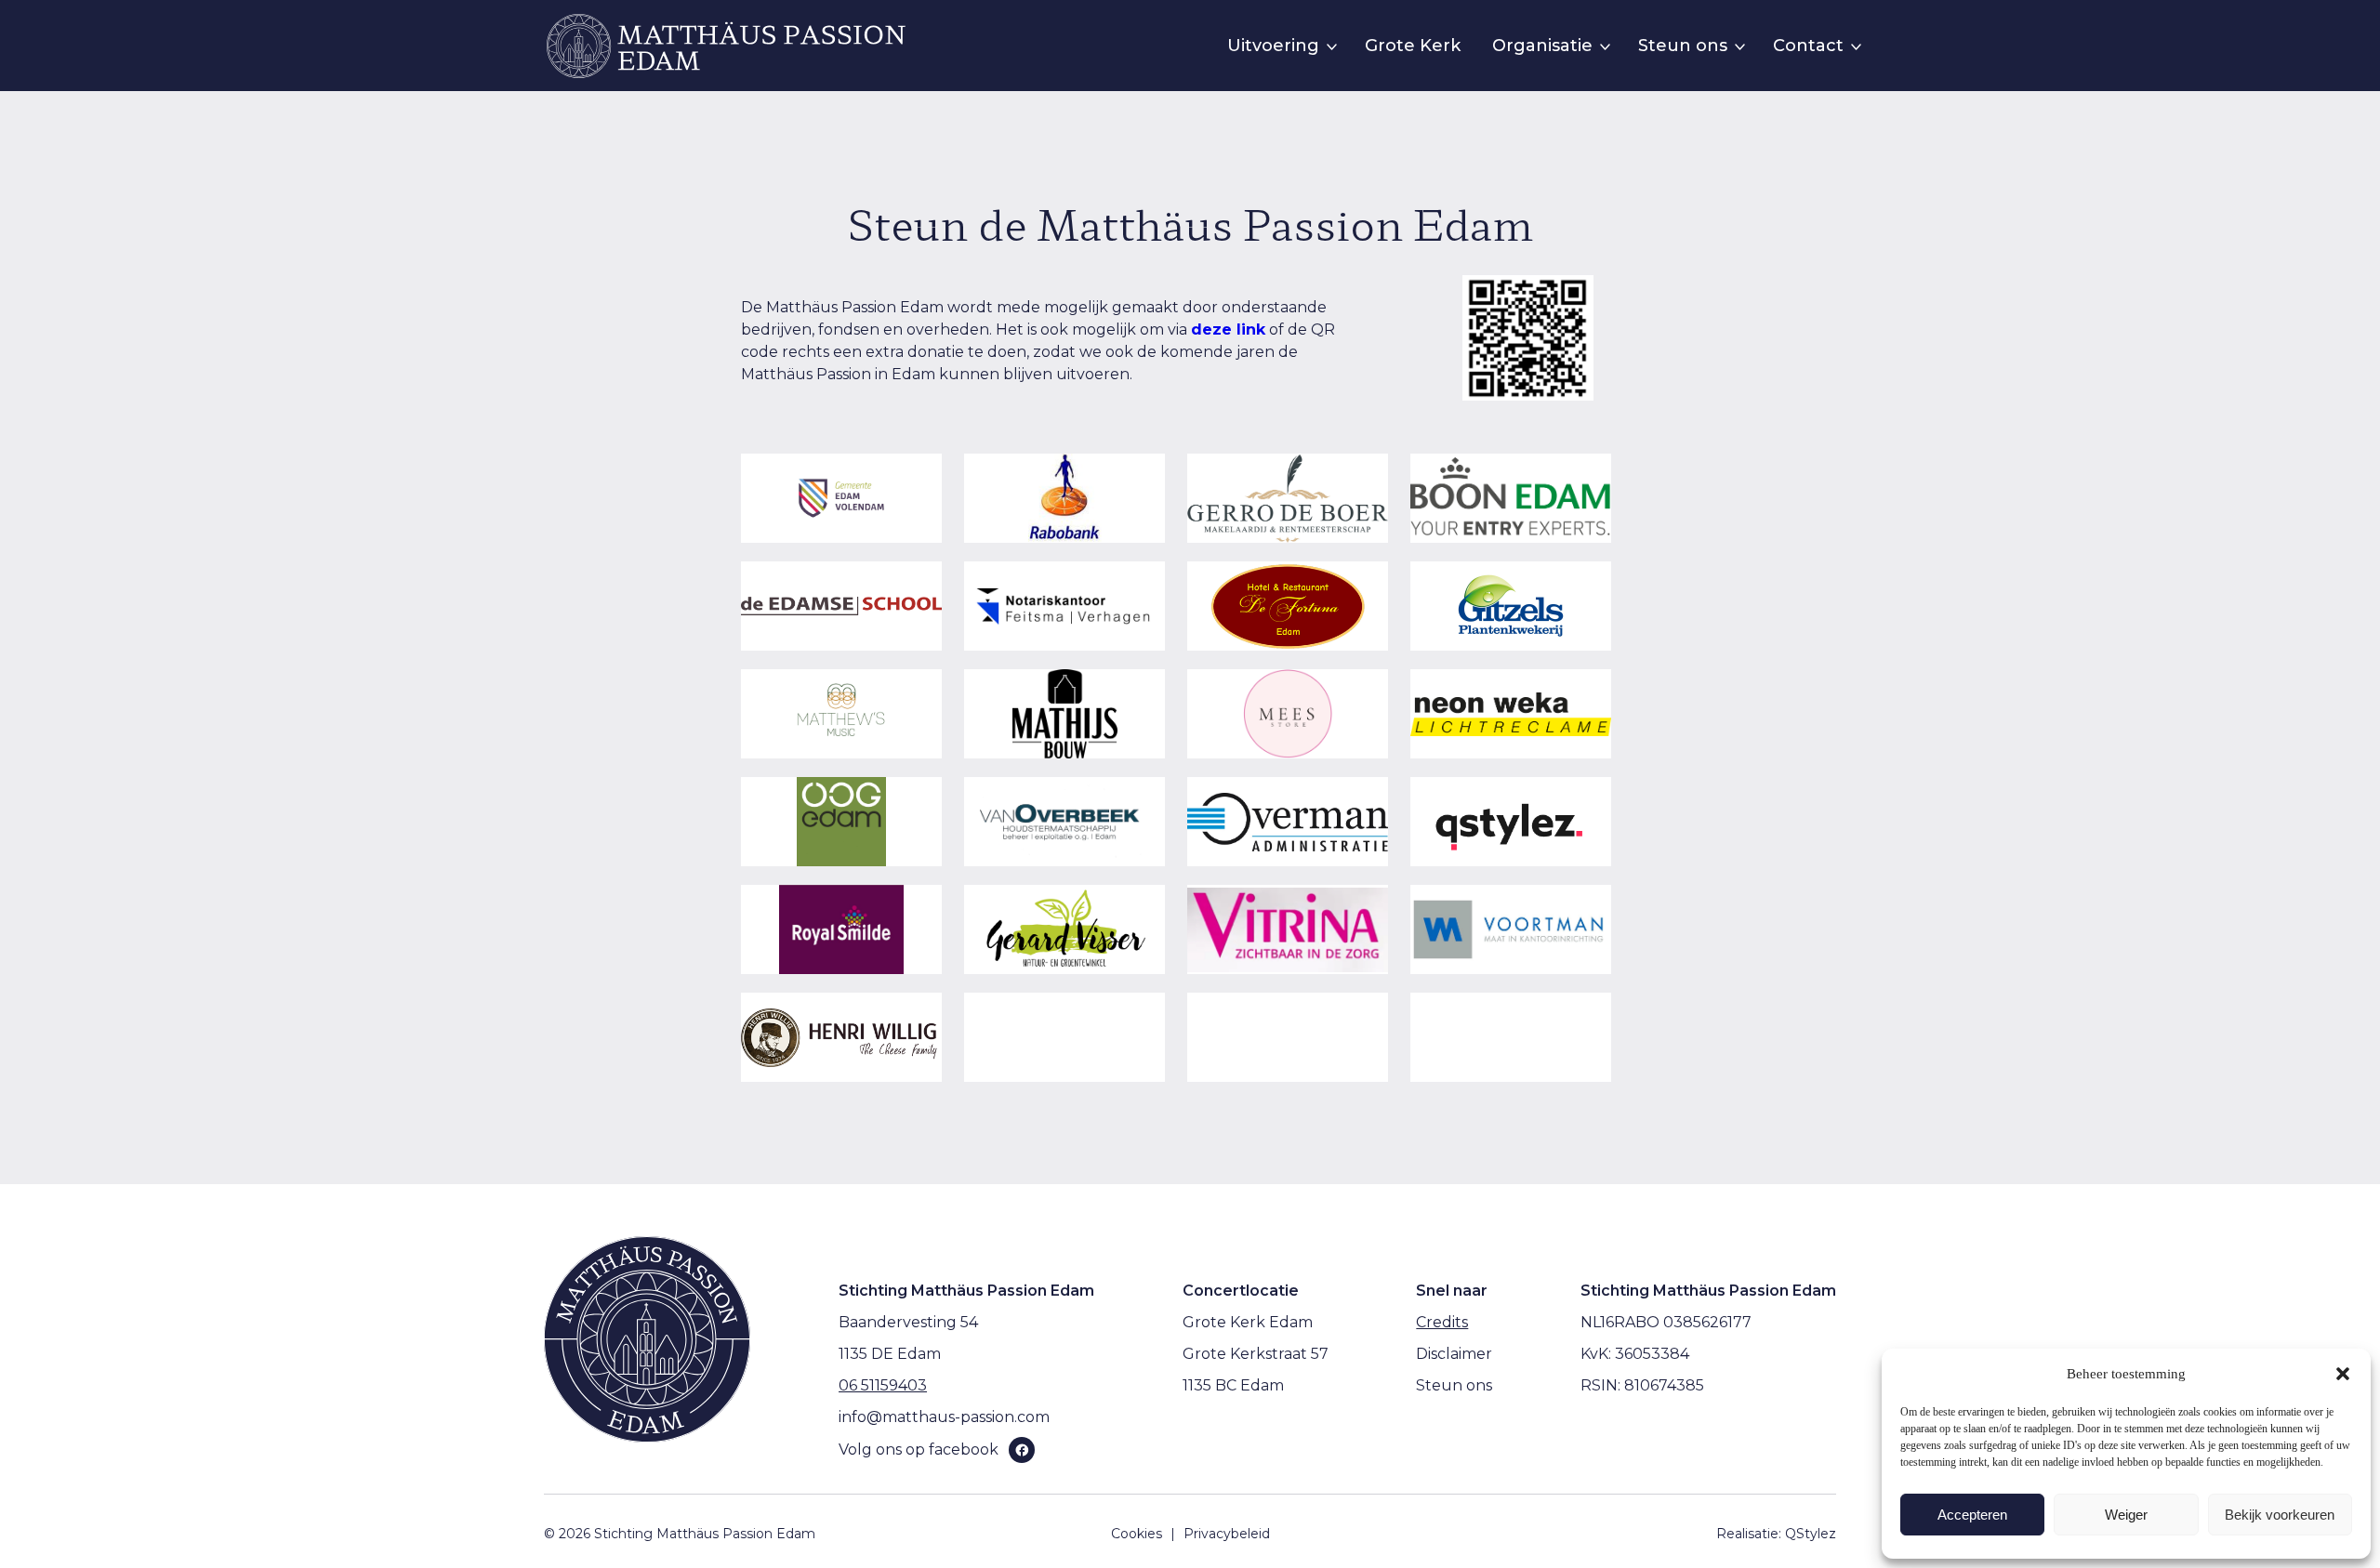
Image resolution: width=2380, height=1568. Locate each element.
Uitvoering (1273, 46)
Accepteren (1972, 1515)
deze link (1228, 329)
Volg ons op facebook (919, 1449)
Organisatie (1542, 46)
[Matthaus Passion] (726, 46)
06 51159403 (883, 1385)
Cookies (1137, 1534)
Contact (1808, 46)
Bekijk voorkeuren (2280, 1515)
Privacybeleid (1227, 1534)
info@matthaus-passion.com (944, 1417)
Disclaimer (1454, 1354)
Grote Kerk (1413, 46)
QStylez (1811, 1534)
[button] (2343, 1374)
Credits (1442, 1322)
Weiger (2126, 1515)
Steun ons (1683, 46)
